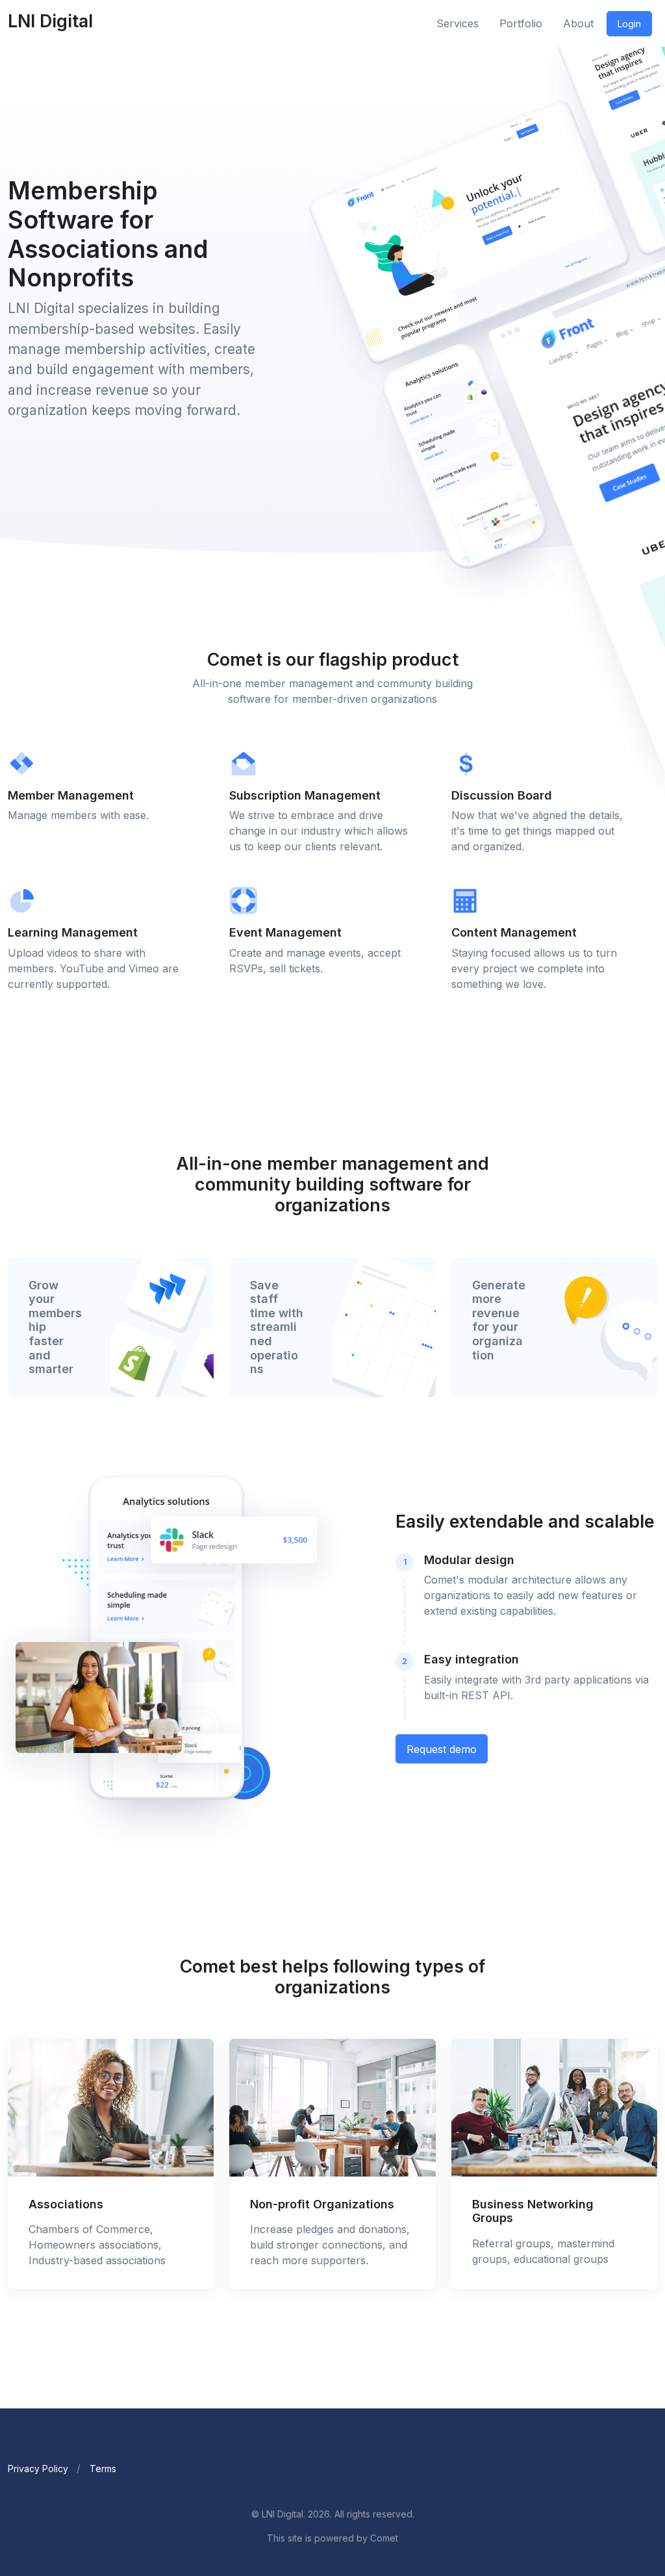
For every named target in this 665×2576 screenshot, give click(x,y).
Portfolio (521, 23)
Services (458, 23)
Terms (103, 2469)
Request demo (442, 1749)
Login (629, 24)
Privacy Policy (38, 2469)
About (578, 23)
